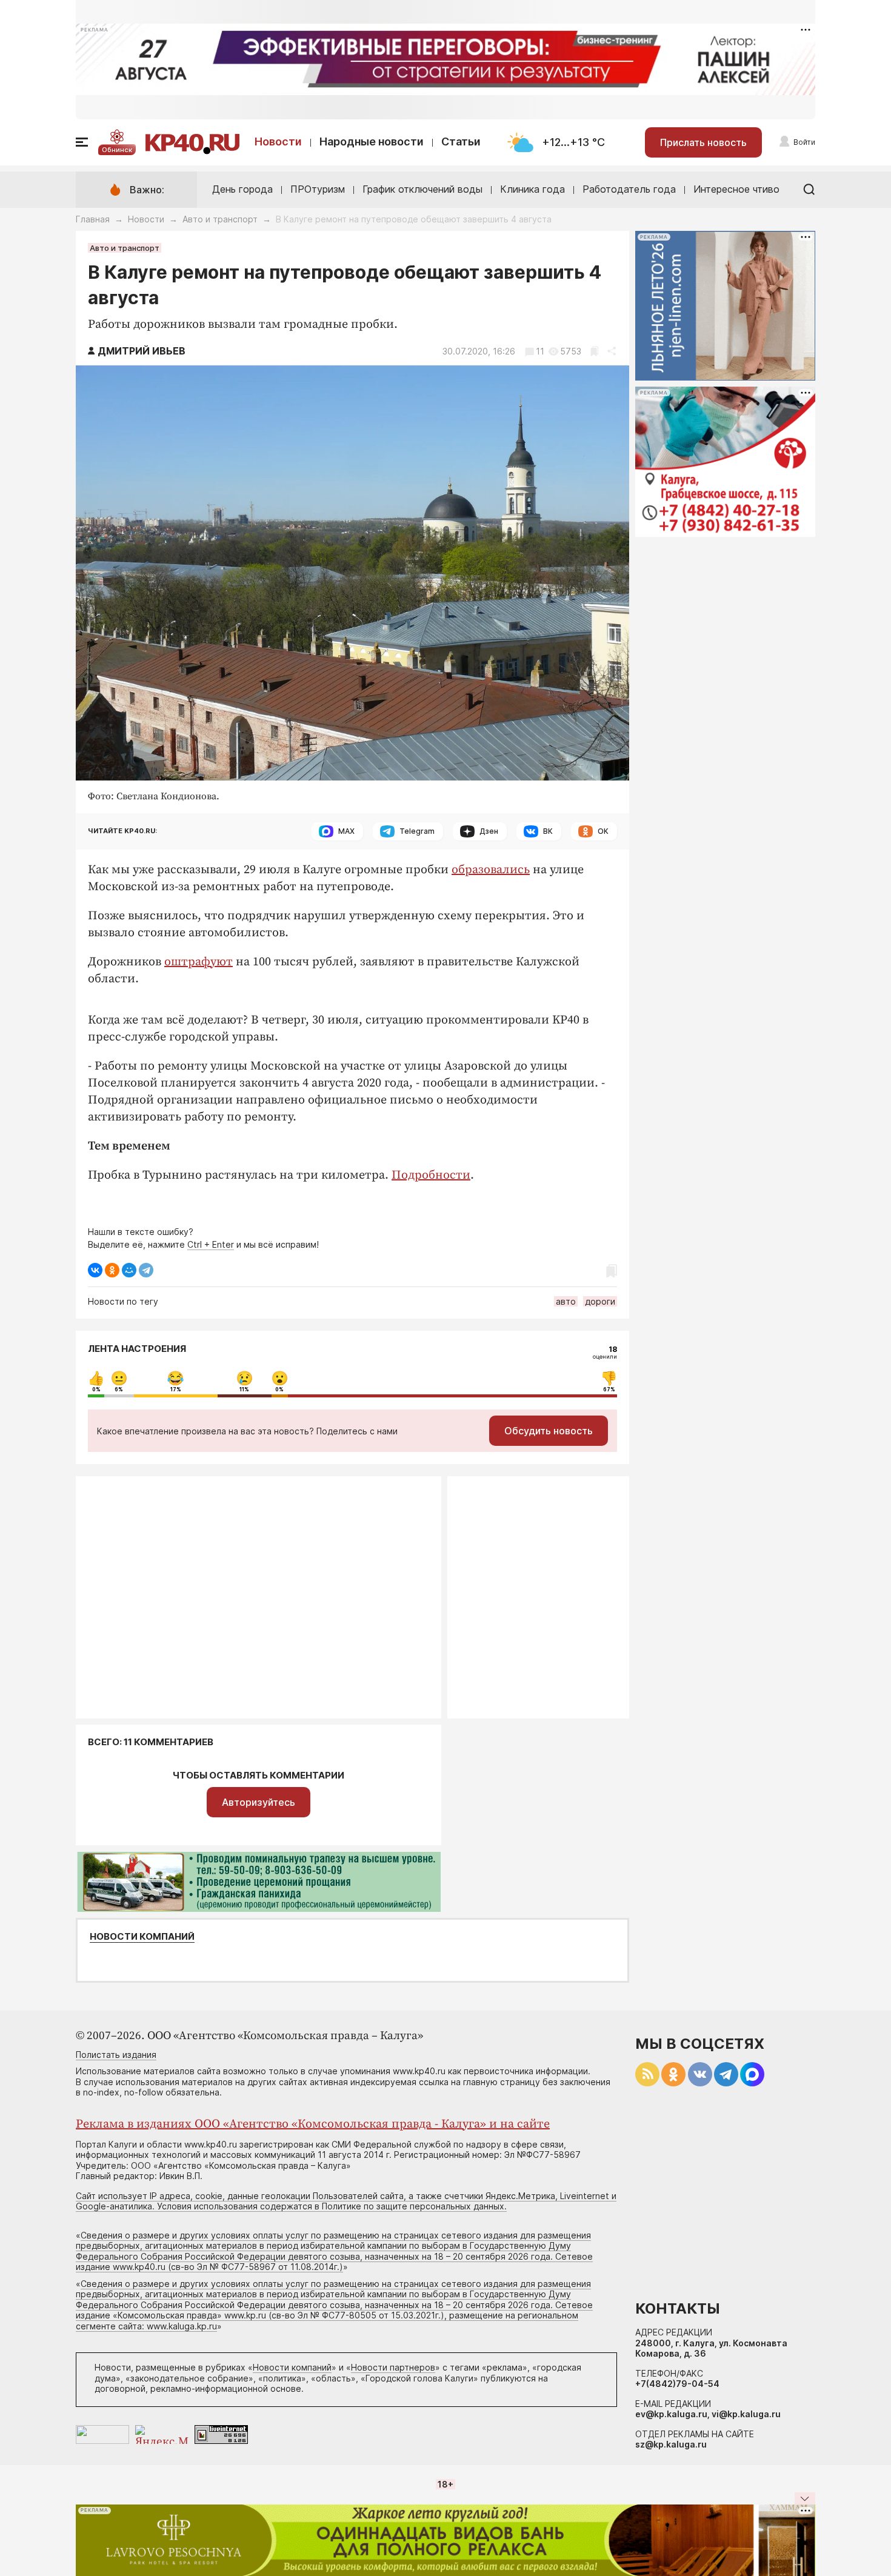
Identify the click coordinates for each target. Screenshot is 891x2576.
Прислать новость (703, 142)
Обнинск (117, 150)
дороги (600, 1301)
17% (176, 1390)
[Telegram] (146, 1270)
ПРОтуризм (318, 189)
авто (566, 1301)
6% (119, 1390)
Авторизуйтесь (259, 1802)
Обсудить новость (549, 1431)
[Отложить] (594, 351)
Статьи (461, 141)
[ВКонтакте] (95, 1270)
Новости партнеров (393, 2367)
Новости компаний (142, 1937)
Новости (278, 141)
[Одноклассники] (112, 1270)
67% (609, 1390)
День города (242, 189)
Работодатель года (629, 189)
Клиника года (532, 189)
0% (96, 1390)
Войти (804, 142)
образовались (491, 870)
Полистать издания (116, 2055)
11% (244, 1390)
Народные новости (372, 141)
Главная (93, 219)
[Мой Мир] (129, 1270)
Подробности (431, 1175)
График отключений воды (422, 189)
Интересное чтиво (736, 189)
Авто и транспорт (220, 219)
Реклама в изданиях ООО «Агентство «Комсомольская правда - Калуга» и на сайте (313, 2124)
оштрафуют (199, 962)
